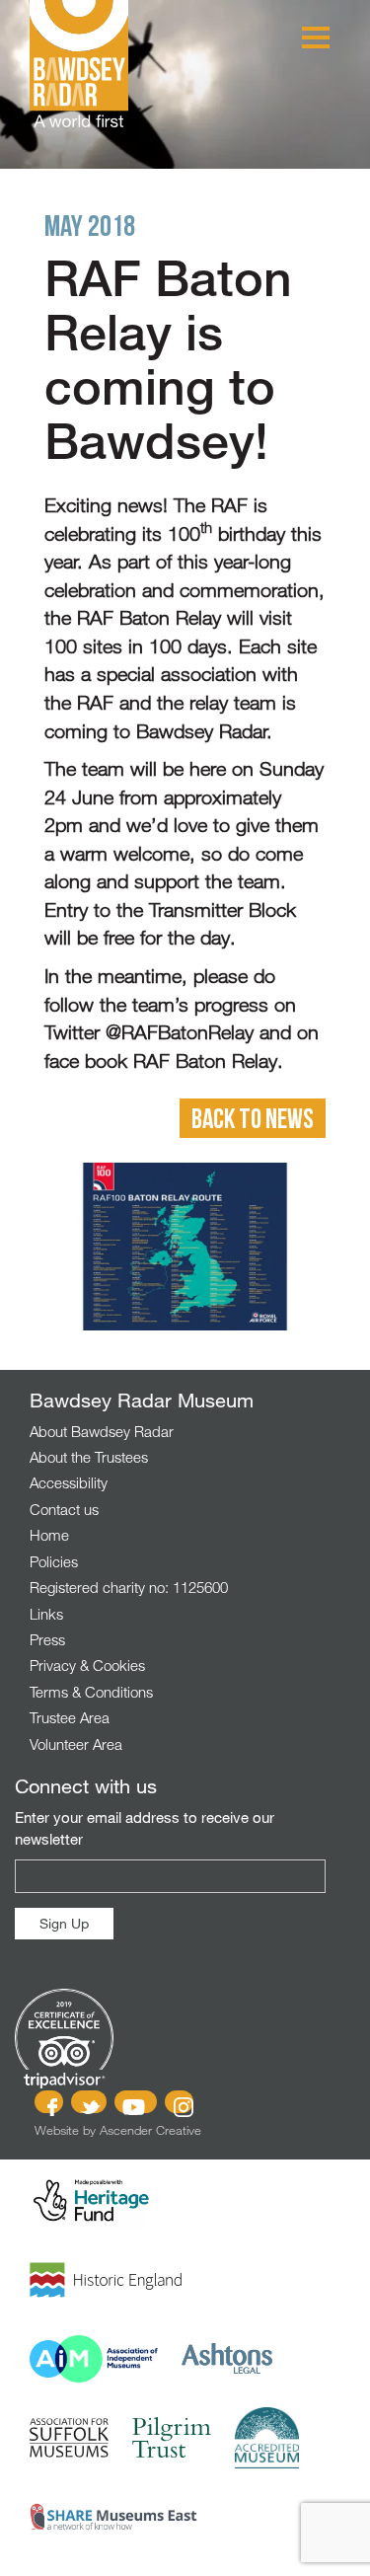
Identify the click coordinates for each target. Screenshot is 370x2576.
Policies (54, 1561)
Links (46, 1614)
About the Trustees (89, 1457)
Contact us (64, 1509)
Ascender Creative (150, 2130)
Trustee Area (70, 1717)
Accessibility (69, 1482)
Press (47, 1639)
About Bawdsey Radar (102, 1431)
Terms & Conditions (91, 1692)
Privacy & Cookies (87, 1665)
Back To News (253, 1118)
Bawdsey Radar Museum (79, 64)
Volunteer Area (76, 1744)
